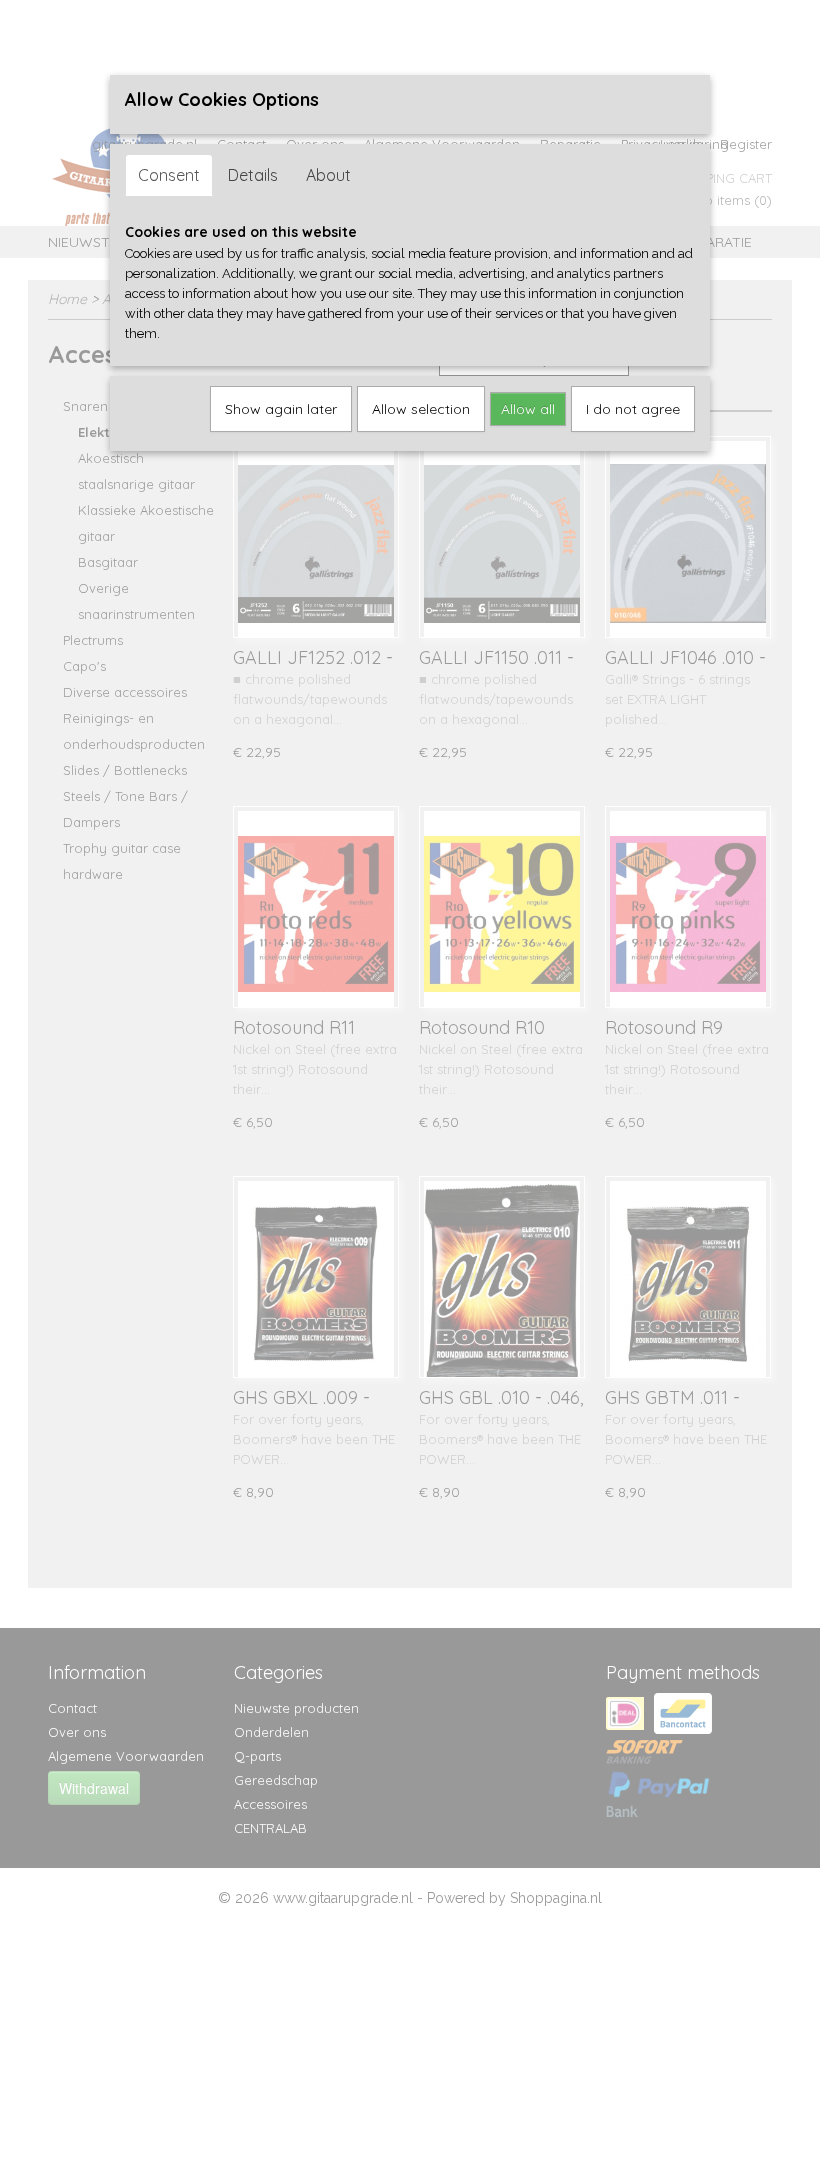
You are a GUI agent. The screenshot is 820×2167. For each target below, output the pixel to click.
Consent (169, 175)
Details (253, 175)
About (328, 175)
